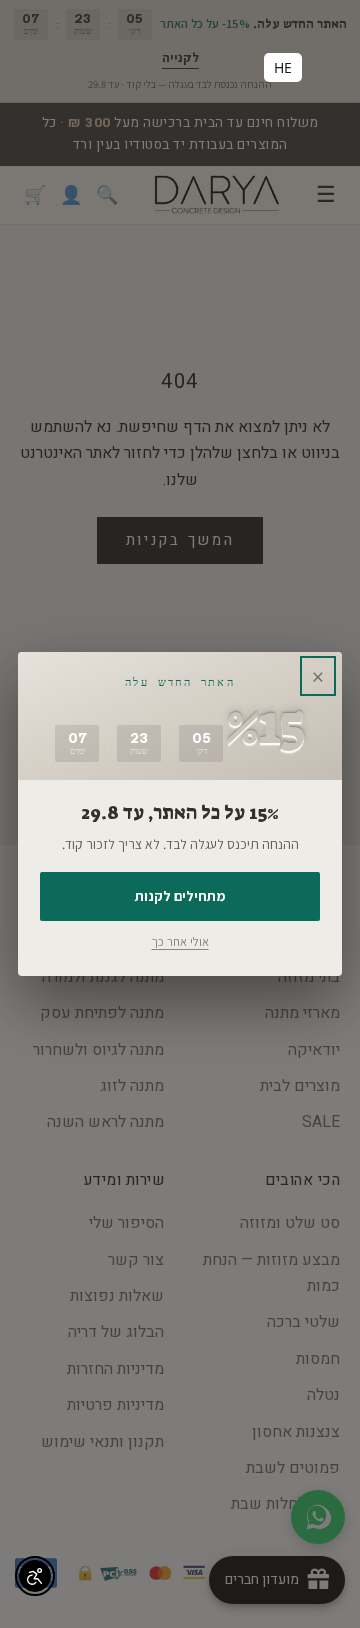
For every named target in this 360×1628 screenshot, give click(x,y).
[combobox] (283, 67)
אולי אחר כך (180, 941)
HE (283, 67)
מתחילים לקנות (180, 896)
